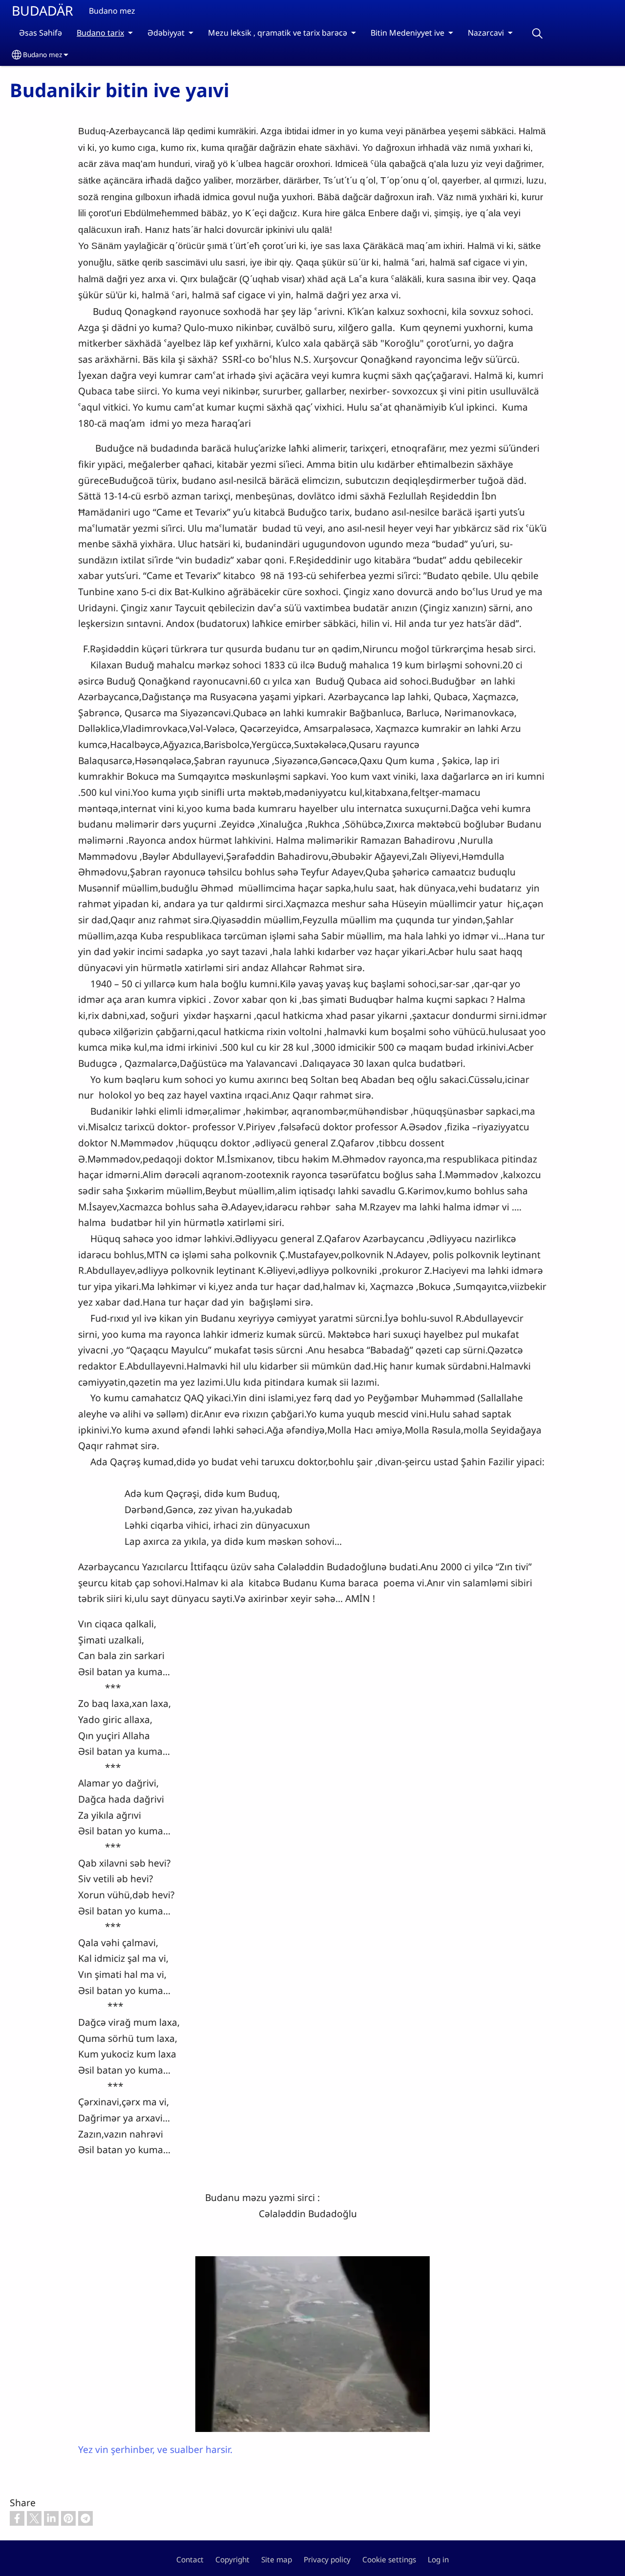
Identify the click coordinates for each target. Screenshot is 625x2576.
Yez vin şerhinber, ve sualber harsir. (155, 2449)
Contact (190, 2560)
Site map (277, 2560)
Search (537, 33)
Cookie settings (389, 2560)
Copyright (232, 2560)
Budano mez (42, 54)
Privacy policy (327, 2560)
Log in (438, 2560)
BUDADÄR (42, 10)
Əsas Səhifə (41, 33)
